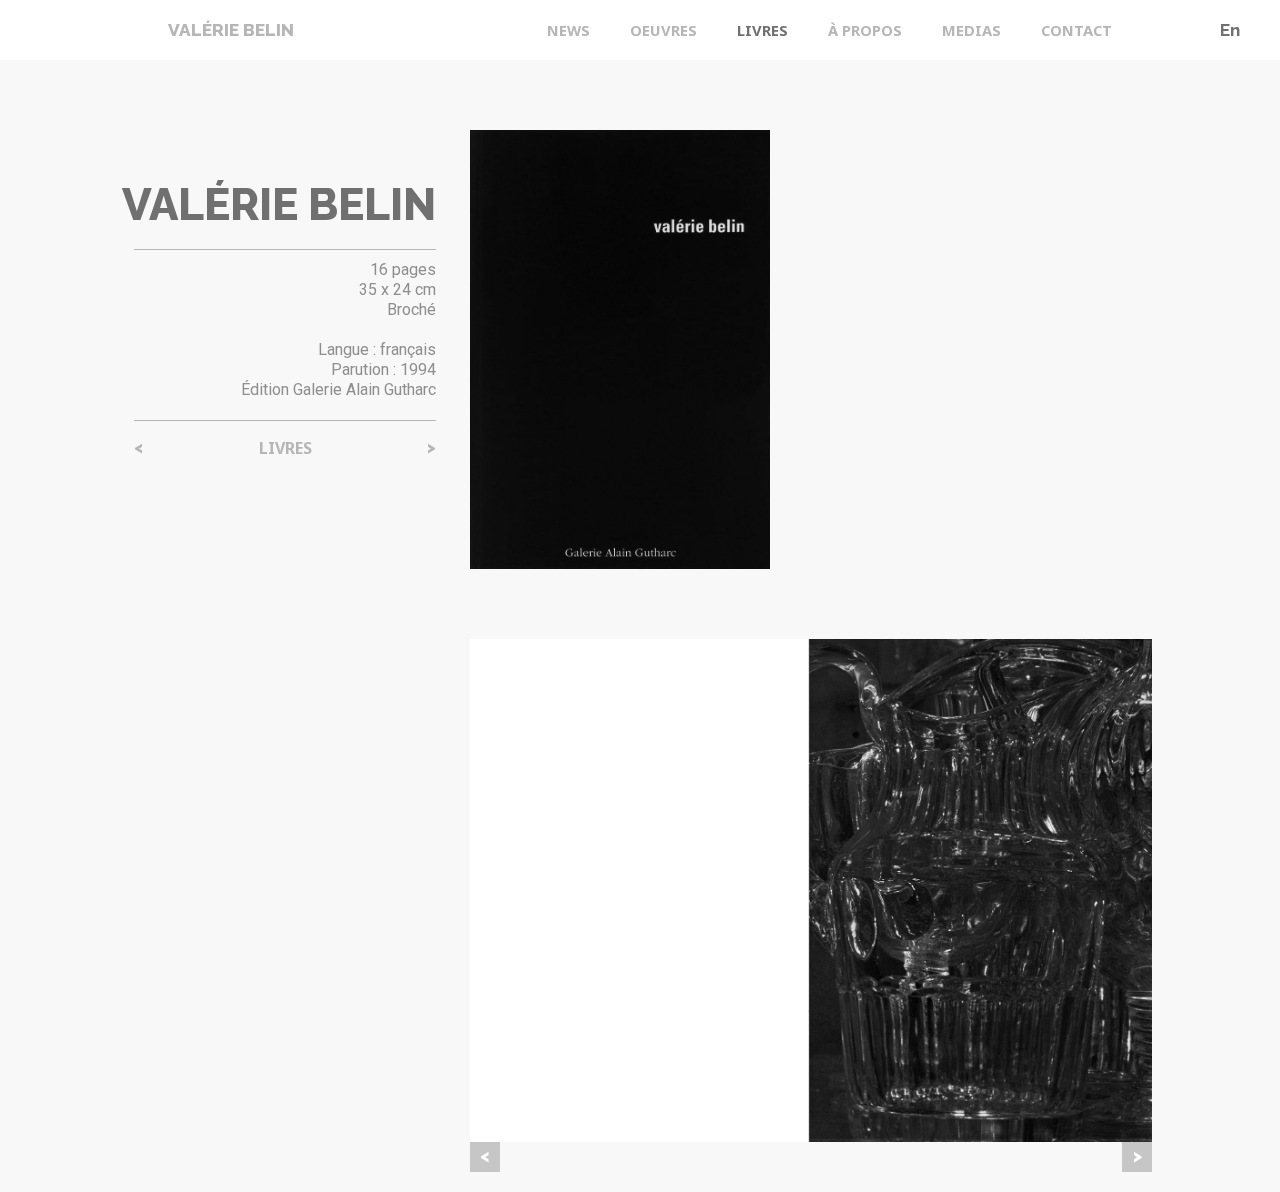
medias (971, 30)
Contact (1076, 30)
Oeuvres (663, 30)
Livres (762, 30)
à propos (865, 30)
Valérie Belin (231, 30)
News (568, 30)
